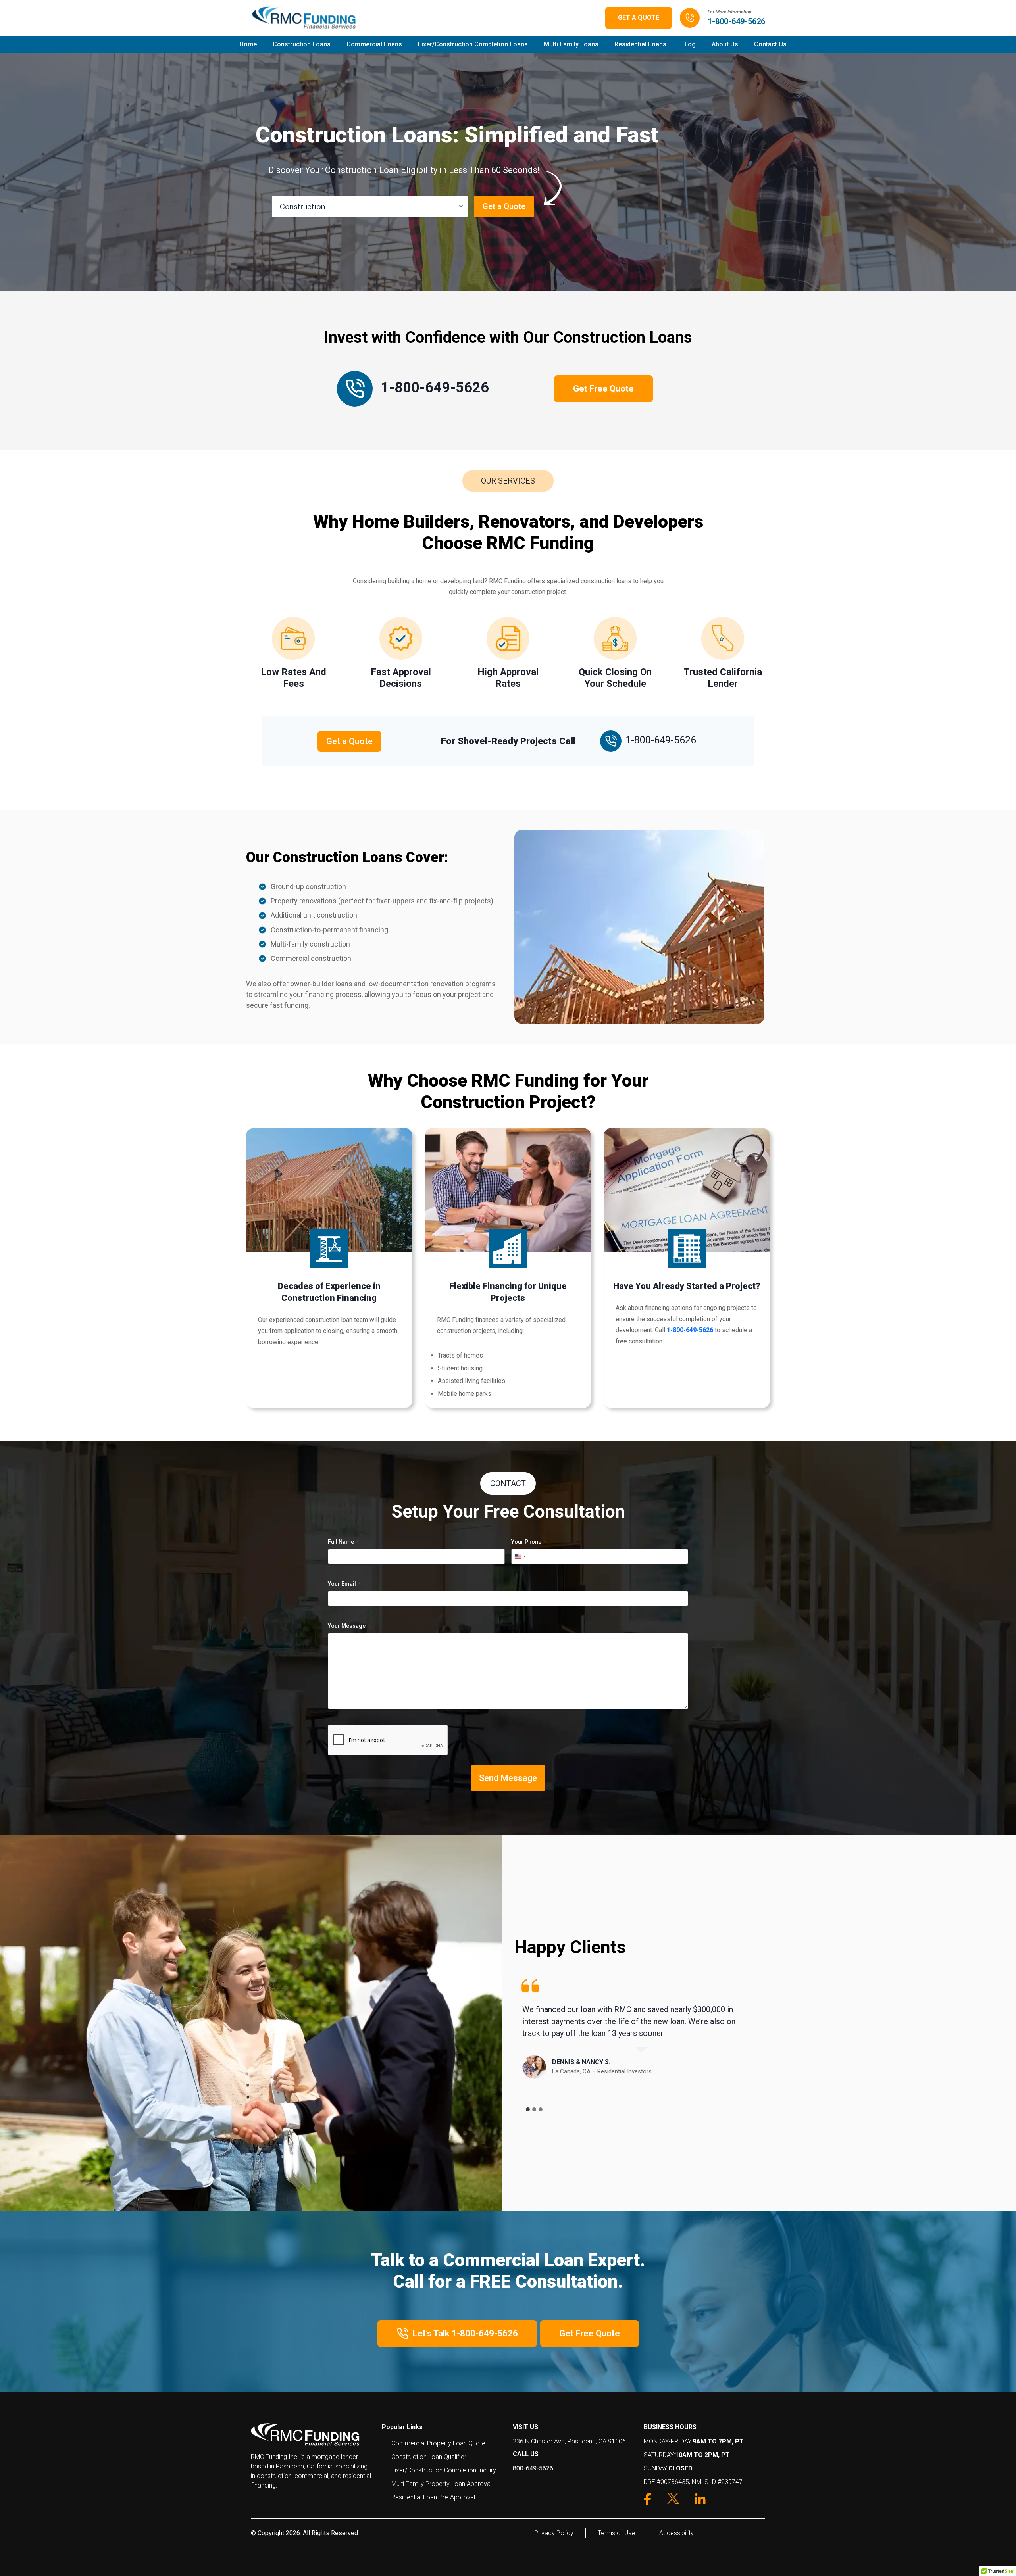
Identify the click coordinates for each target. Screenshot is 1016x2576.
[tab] (528, 2109)
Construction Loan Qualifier (429, 2457)
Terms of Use (616, 2533)
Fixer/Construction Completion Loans (473, 44)
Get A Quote (639, 18)
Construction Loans (302, 44)
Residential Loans (640, 44)
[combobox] (520, 1556)
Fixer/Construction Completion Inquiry (444, 2470)
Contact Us (770, 44)
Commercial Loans (374, 44)
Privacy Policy (554, 2533)
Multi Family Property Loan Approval (442, 2484)
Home (248, 44)
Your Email (344, 1584)
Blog (689, 44)
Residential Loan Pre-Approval (433, 2497)
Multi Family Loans (571, 44)
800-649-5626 (533, 2468)
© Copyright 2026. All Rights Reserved (304, 2533)
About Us (725, 44)
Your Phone (529, 1542)
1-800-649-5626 (736, 21)
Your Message (349, 1626)
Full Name (343, 1542)
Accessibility (676, 2533)
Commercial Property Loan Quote (438, 2443)
